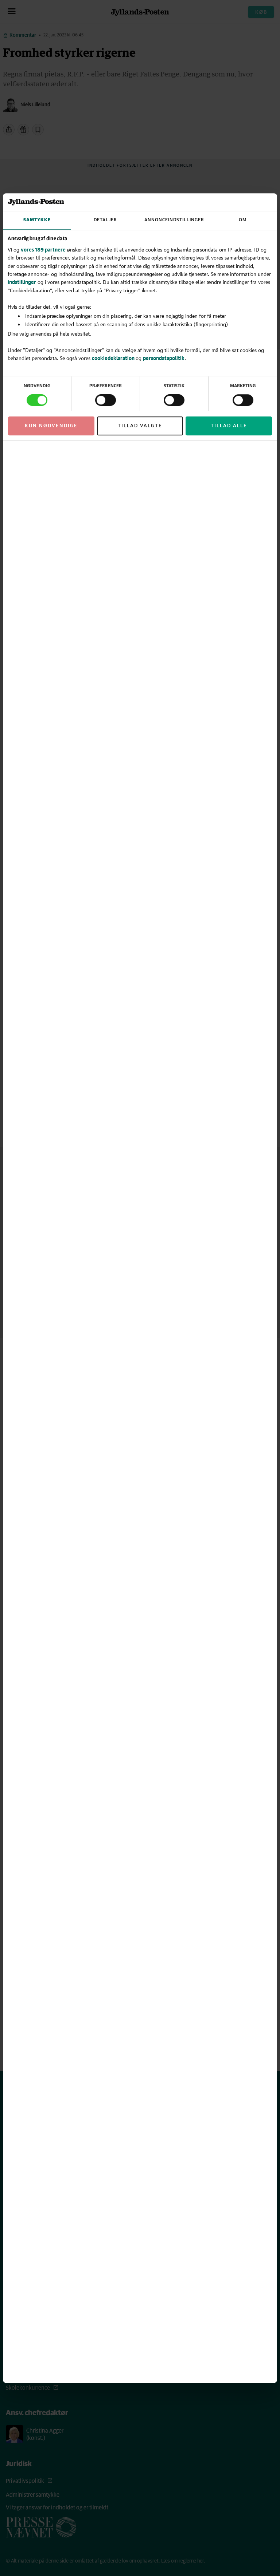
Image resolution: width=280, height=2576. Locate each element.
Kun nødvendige (51, 426)
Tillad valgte (140, 426)
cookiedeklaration (114, 358)
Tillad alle (229, 426)
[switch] (106, 400)
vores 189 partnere (43, 250)
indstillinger (22, 282)
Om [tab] (243, 220)
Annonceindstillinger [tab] (174, 220)
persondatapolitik (164, 358)
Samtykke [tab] (37, 220)
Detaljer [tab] (105, 220)
